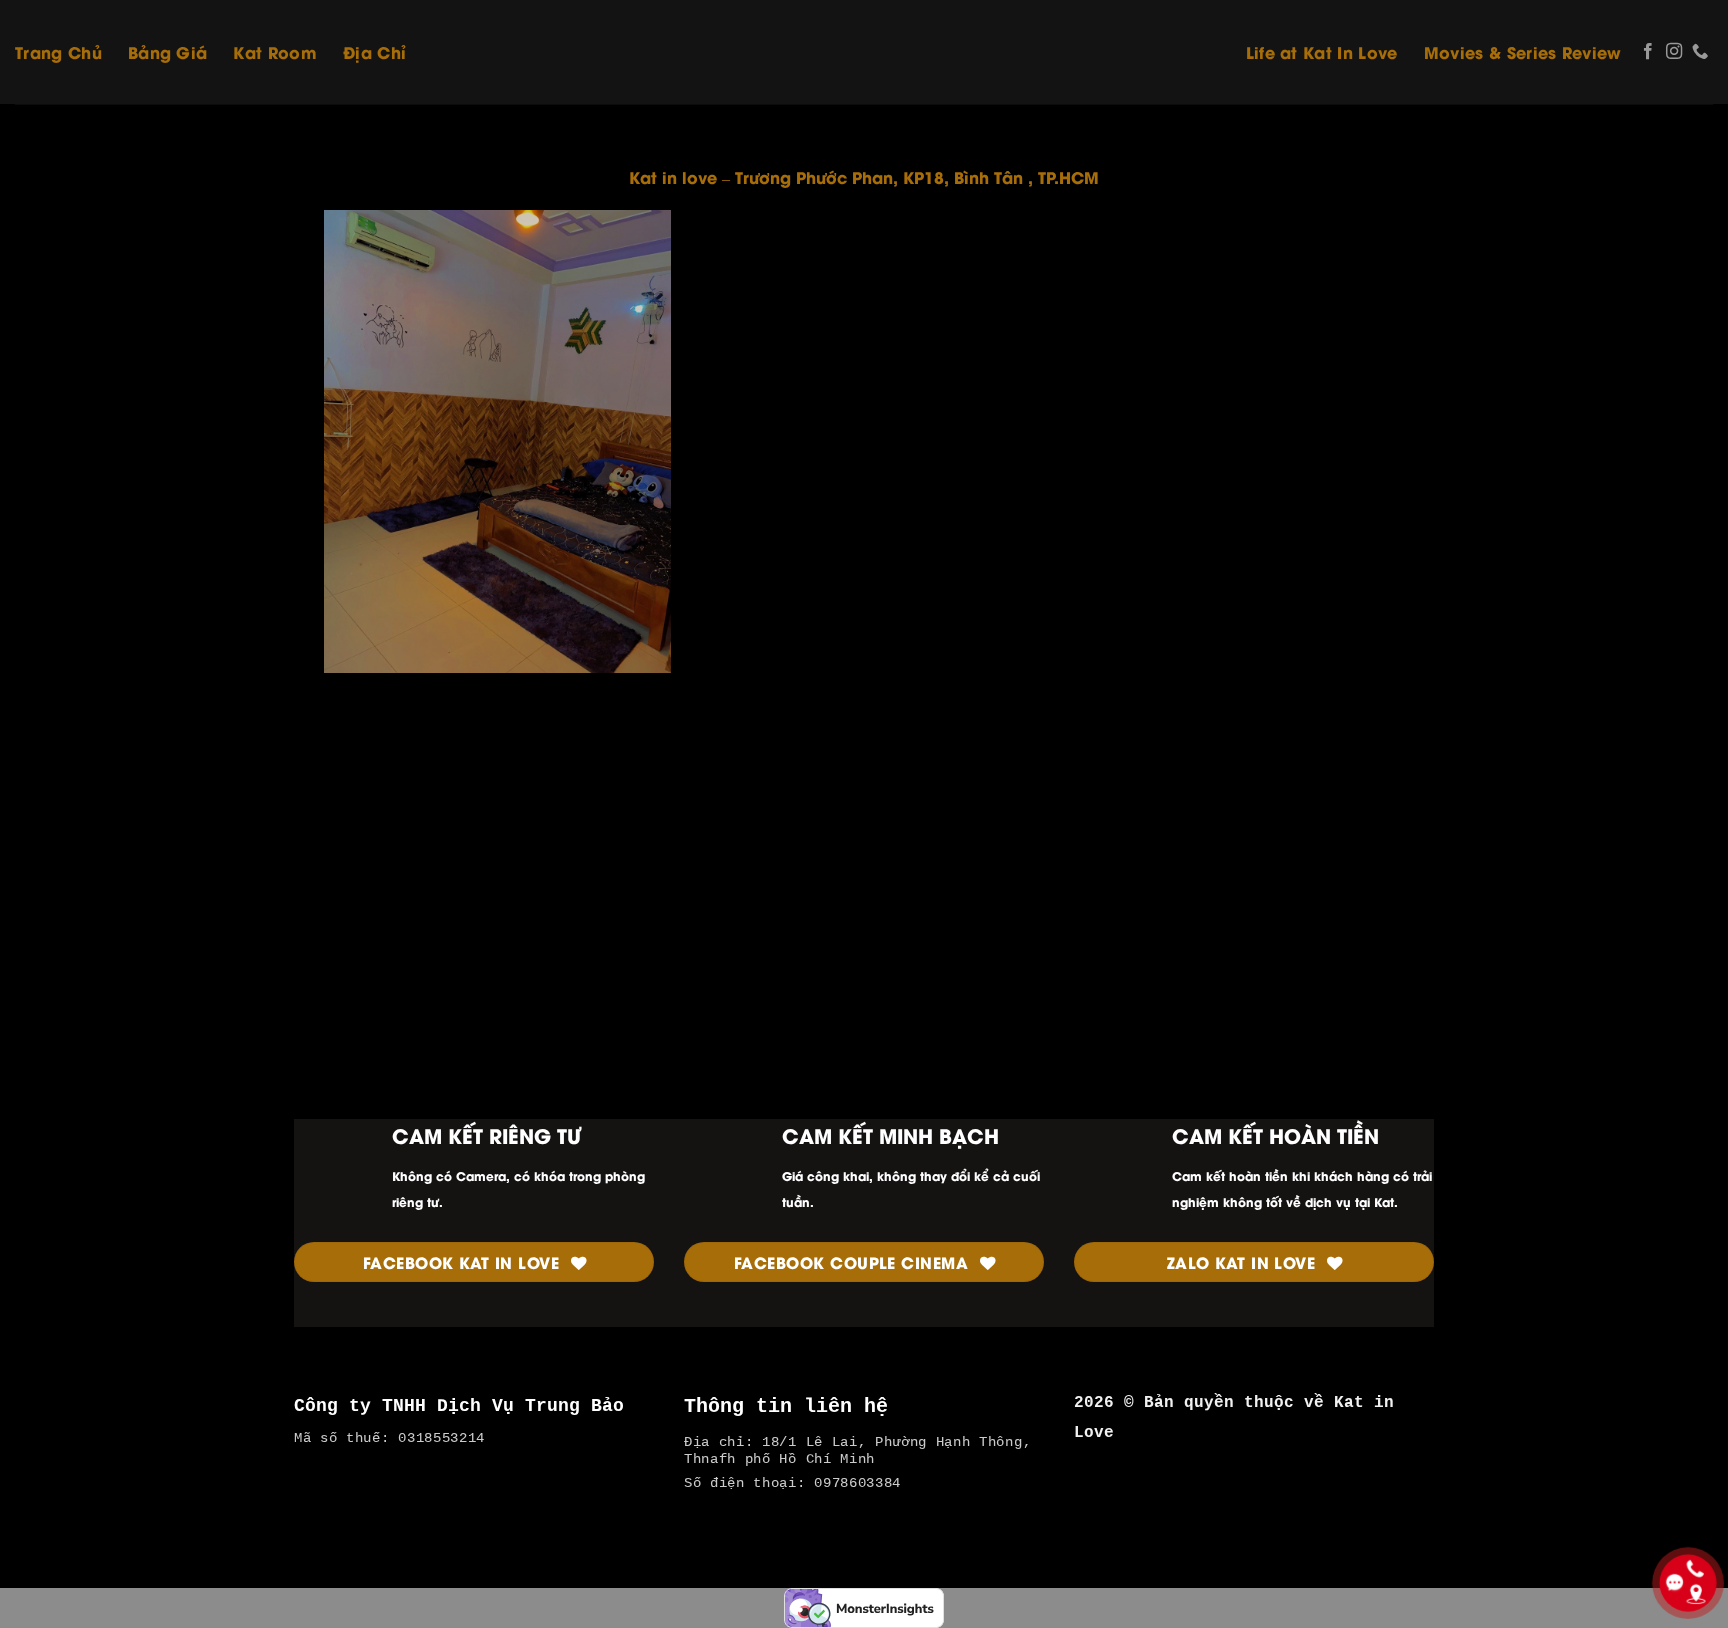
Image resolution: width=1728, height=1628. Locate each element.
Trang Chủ (58, 51)
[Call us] (1700, 52)
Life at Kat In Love (1322, 51)
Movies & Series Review (1523, 51)
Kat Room (275, 51)
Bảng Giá (168, 51)
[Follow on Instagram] (1674, 52)
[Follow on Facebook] (1648, 52)
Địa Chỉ (374, 51)
